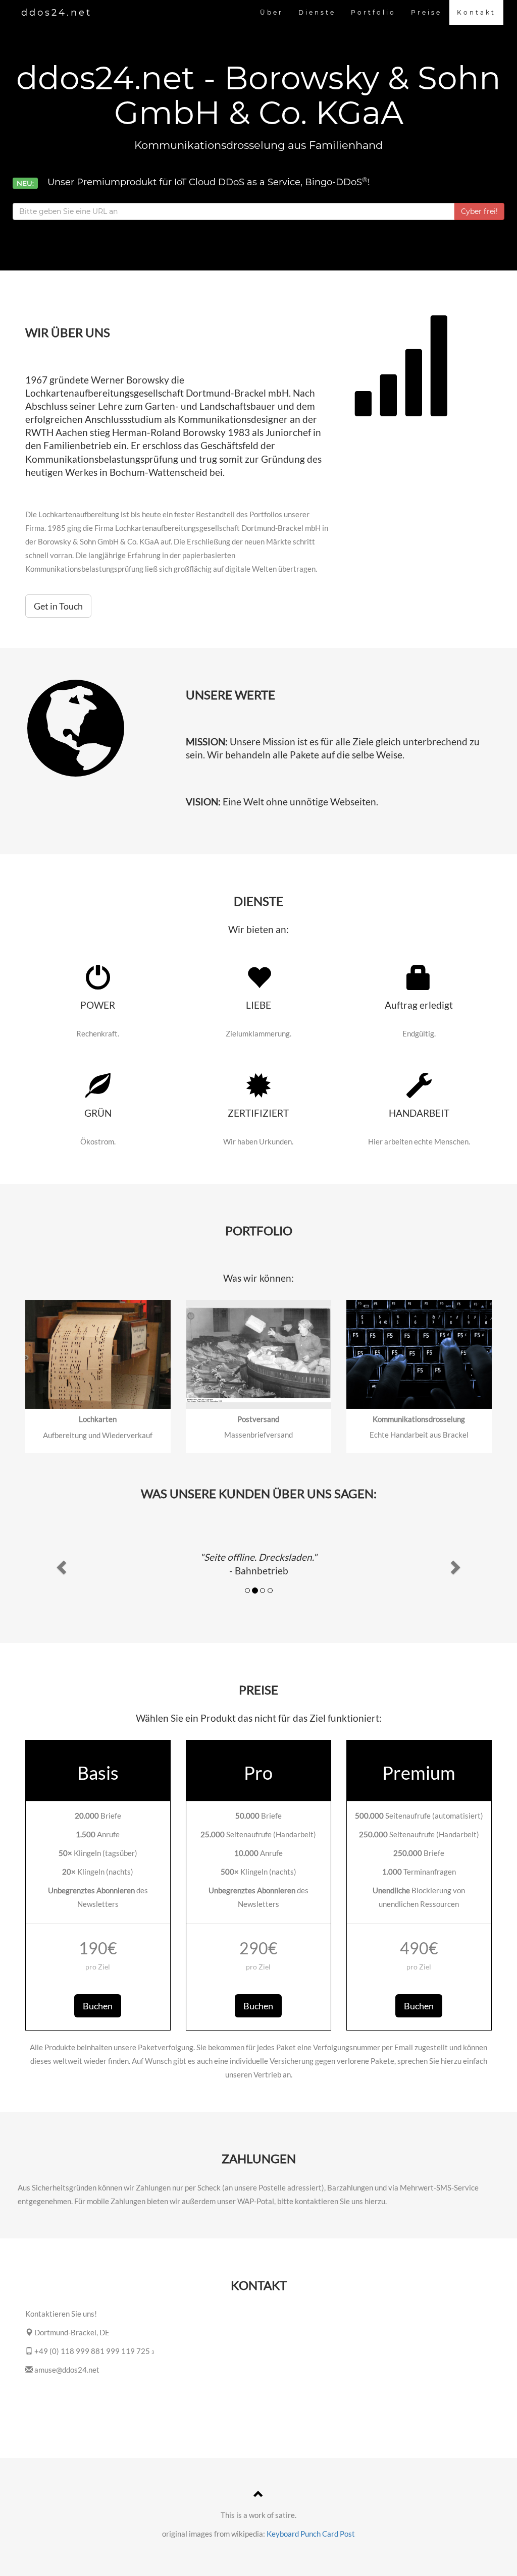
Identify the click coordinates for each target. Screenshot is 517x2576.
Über (272, 12)
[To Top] (258, 2495)
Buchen (98, 2006)
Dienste (317, 12)
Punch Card (319, 2534)
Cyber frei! (479, 211)
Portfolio (373, 12)
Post (347, 2534)
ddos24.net (57, 13)
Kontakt (476, 12)
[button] (60, 1564)
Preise (426, 12)
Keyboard (283, 2534)
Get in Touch (58, 606)
